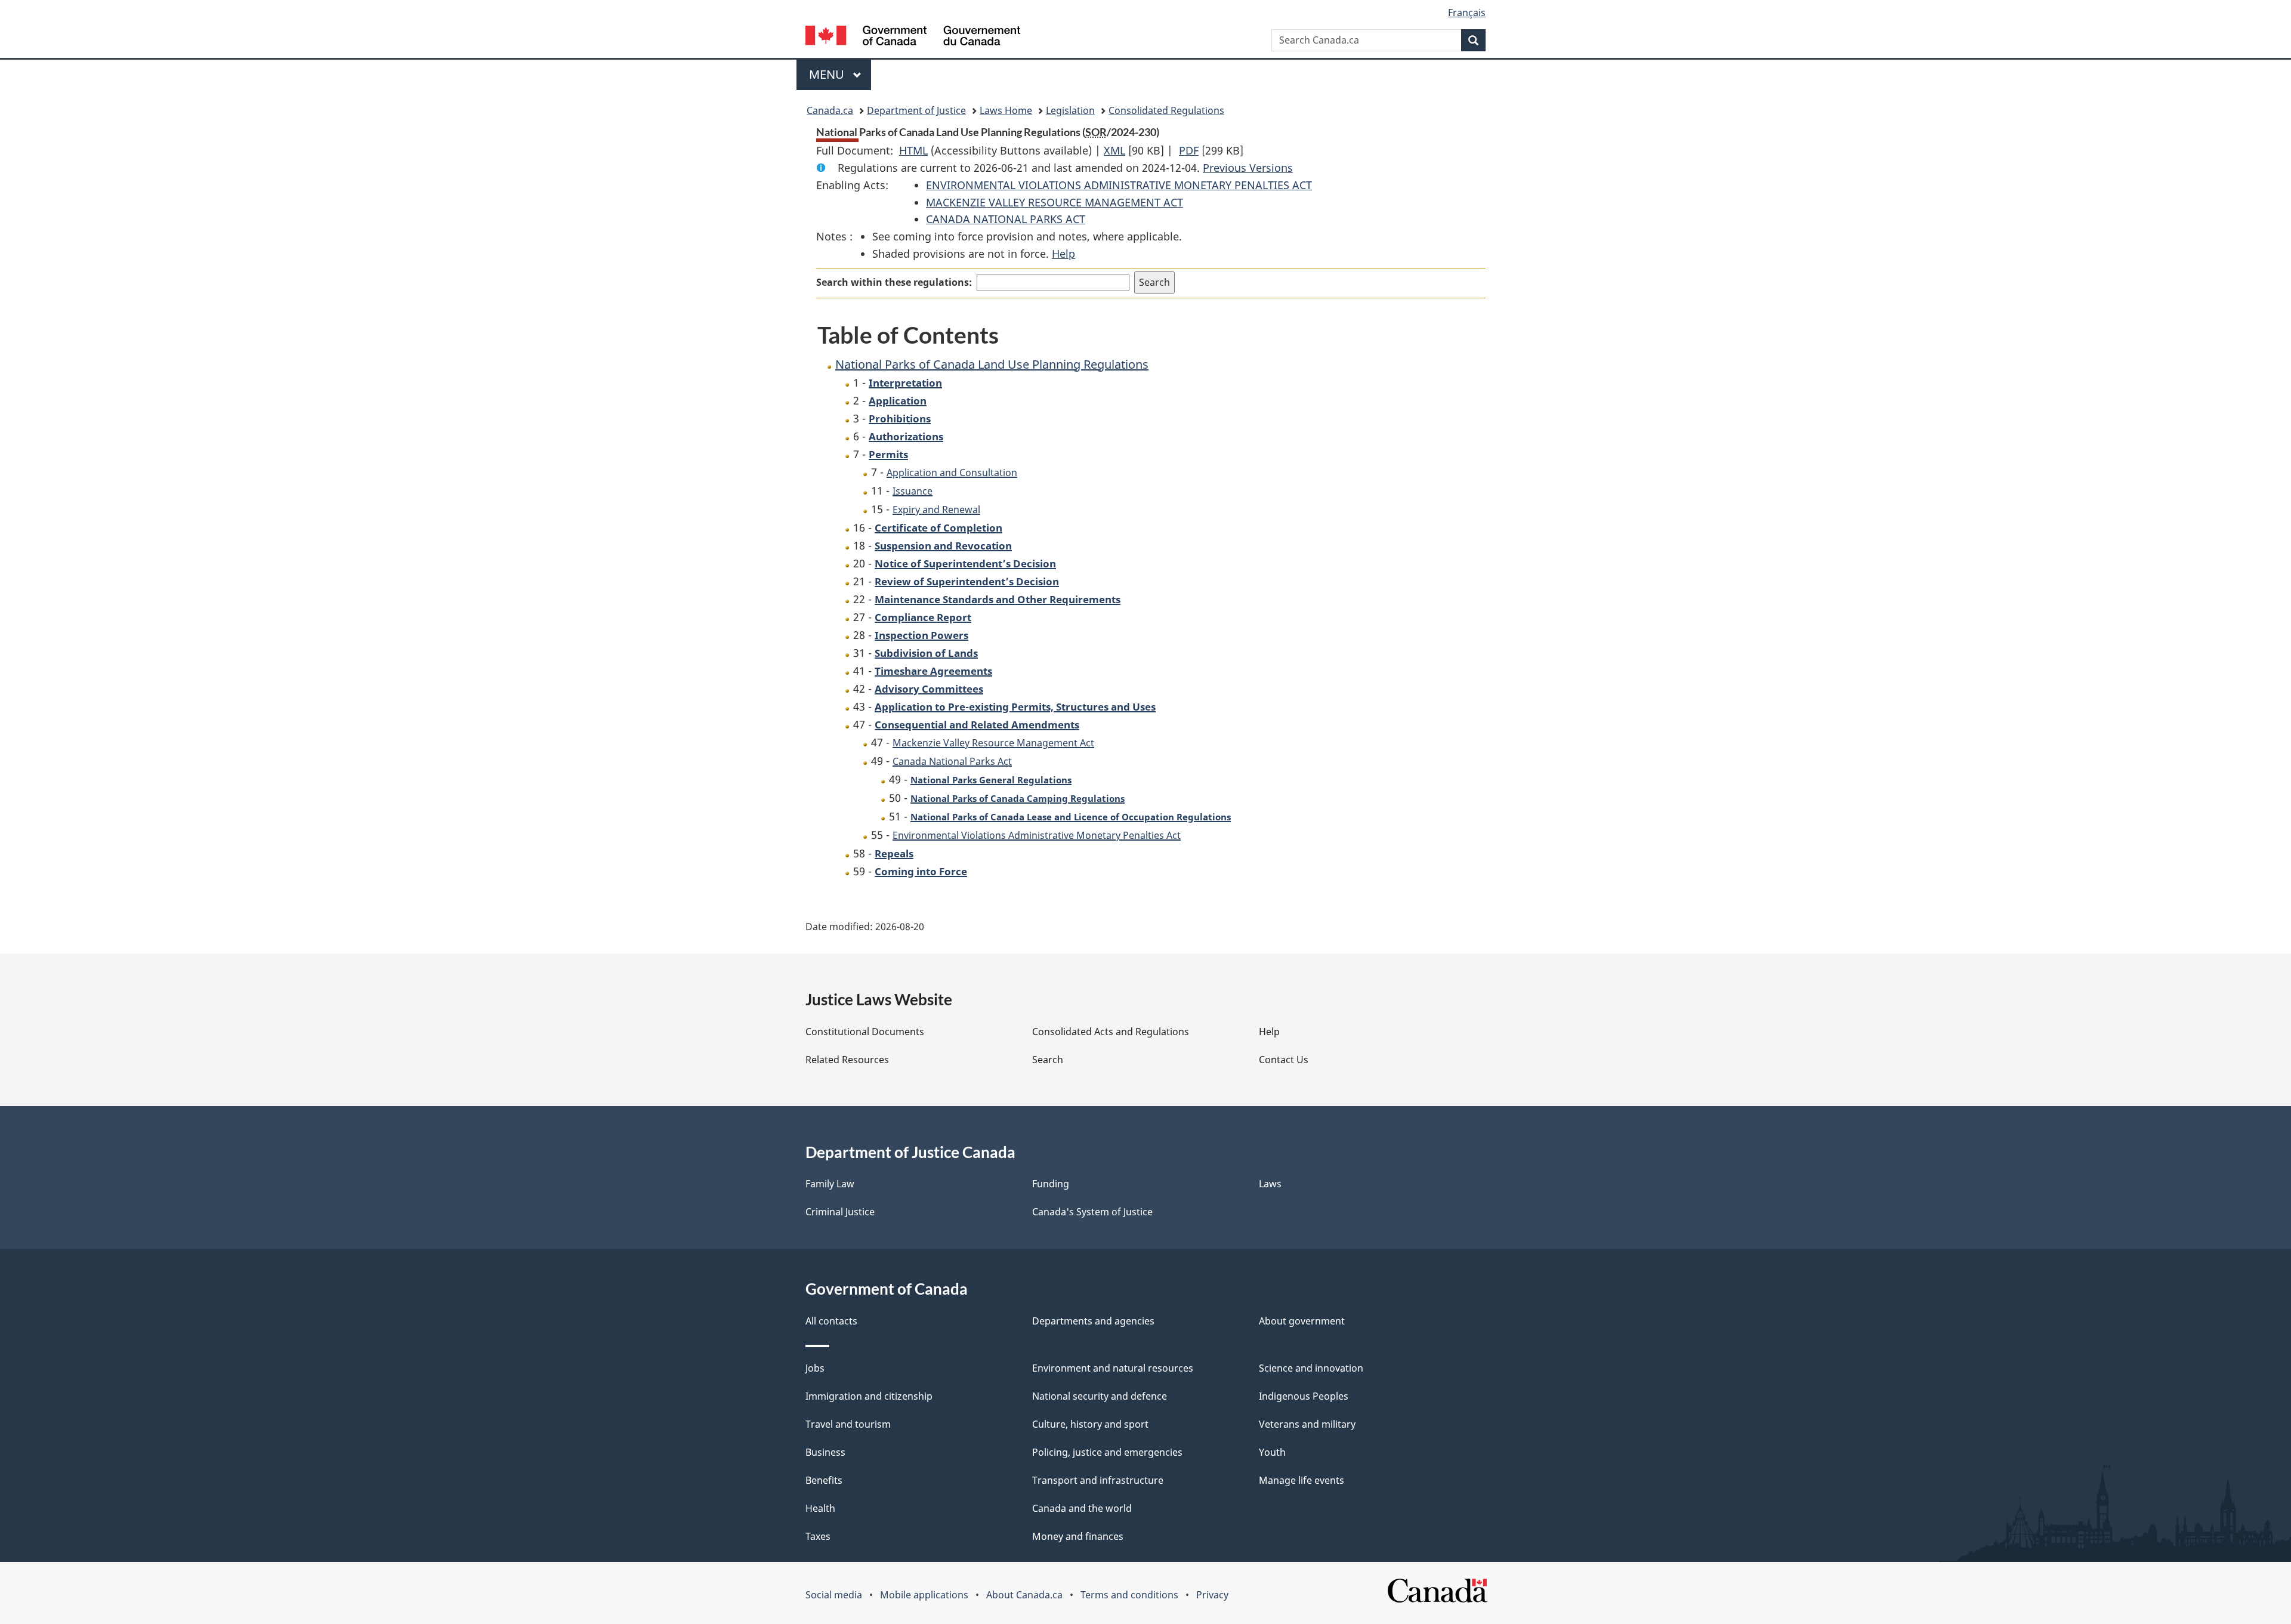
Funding (1051, 1184)
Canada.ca (830, 110)
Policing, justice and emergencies (1107, 1452)
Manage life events (1302, 1480)
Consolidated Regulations (1166, 110)
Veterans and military (1307, 1424)
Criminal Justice (840, 1212)
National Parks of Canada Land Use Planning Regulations (992, 364)
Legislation (1070, 110)
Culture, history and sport (1090, 1424)
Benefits (824, 1480)
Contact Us (1284, 1060)
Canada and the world (1082, 1508)
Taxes (818, 1536)
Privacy (1212, 1595)
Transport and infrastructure (1098, 1480)
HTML (913, 150)
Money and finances (1078, 1536)
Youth (1272, 1452)
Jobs (815, 1368)
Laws (1270, 1184)
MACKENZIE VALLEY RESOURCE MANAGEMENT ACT (1055, 202)
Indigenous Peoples (1304, 1396)
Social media (834, 1595)
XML (1114, 150)
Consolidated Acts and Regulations (1111, 1032)
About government (1302, 1321)
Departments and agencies (1093, 1321)
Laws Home (1006, 110)
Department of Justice (916, 110)
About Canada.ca (1024, 1595)
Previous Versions (1248, 168)
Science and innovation (1311, 1368)
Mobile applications (924, 1595)
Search (1048, 1060)
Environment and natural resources (1113, 1368)
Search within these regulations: (894, 282)
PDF (1189, 150)
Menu (828, 74)
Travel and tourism (848, 1424)
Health (820, 1508)
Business (825, 1452)
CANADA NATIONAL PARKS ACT (1006, 219)
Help (1063, 254)
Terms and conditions (1129, 1595)
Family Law (830, 1184)
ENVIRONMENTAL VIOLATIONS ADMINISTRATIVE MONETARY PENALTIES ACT (1119, 185)
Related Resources (847, 1060)
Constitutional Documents (865, 1032)
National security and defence (1100, 1396)
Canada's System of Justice (1092, 1212)
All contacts (831, 1321)
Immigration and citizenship (869, 1396)
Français (1467, 13)
